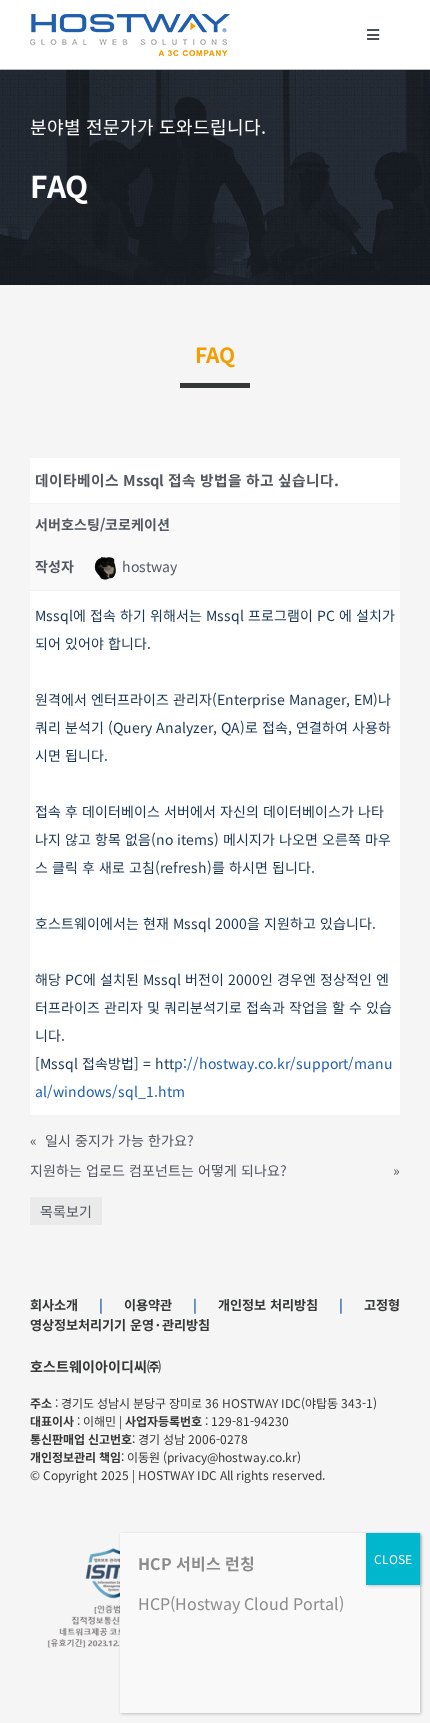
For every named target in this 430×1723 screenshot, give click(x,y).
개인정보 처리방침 (268, 1304)
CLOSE (393, 1558)
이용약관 (148, 1304)
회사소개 (54, 1304)
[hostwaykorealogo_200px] (130, 21)
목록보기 (66, 1211)
